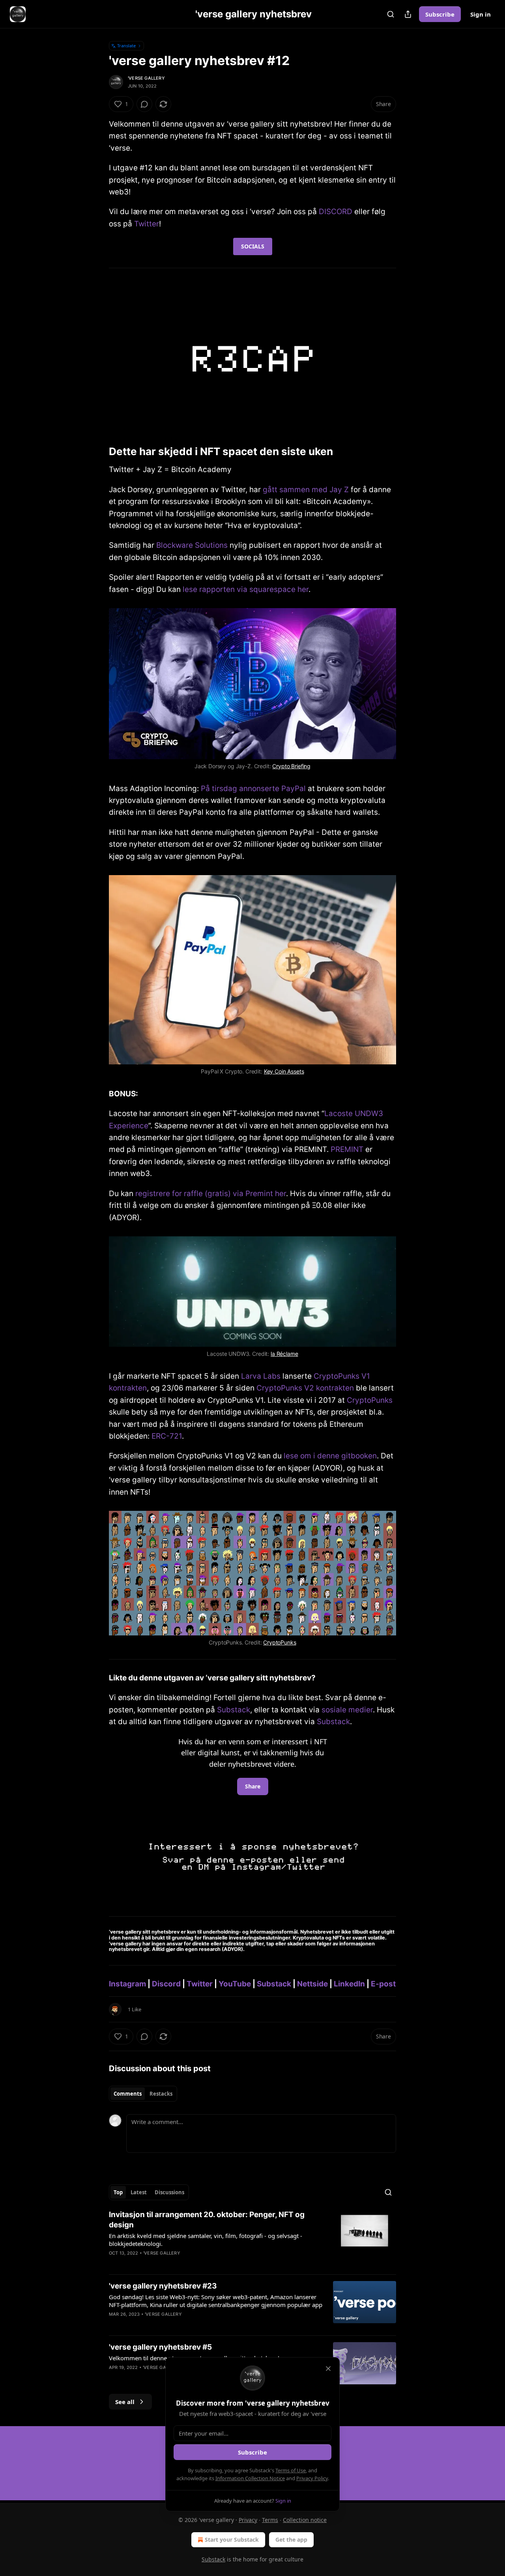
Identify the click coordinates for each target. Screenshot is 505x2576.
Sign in (481, 14)
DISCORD (336, 212)
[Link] (98, 452)
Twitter (147, 224)
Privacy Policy (312, 2478)
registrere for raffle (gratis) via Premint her (211, 1194)
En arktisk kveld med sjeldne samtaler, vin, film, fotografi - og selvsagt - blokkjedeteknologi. (206, 2240)
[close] (328, 2369)
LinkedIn (349, 1984)
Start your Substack (232, 2540)
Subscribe (440, 14)
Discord (166, 1984)
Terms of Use (291, 2470)
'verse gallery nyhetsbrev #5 (160, 2347)
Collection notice (305, 2520)
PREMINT (347, 1149)
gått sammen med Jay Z (306, 490)
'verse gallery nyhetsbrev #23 (163, 2286)
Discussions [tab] (169, 2192)
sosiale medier (347, 1710)
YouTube (235, 1984)
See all (125, 2402)
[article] (252, 2239)
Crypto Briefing (291, 766)
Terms (270, 2520)
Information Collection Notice (250, 2478)
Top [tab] (118, 2192)
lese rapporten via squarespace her (246, 589)
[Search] (391, 14)
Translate (126, 46)
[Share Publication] (408, 14)
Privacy (248, 2520)
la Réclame (284, 1354)
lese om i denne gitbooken (330, 1456)
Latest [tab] (139, 2192)
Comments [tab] (128, 2094)
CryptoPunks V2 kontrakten (305, 1388)
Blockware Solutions (192, 545)
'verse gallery (146, 78)
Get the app (291, 2540)
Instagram (127, 1984)
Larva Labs (261, 1376)
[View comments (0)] (144, 104)
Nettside (312, 1984)
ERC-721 (167, 1436)
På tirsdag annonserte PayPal (253, 789)
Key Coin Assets (284, 1071)
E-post (383, 1984)
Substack (234, 1710)
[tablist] (143, 2094)
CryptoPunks (370, 1400)
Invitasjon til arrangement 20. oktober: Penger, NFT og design (207, 2220)
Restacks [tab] (161, 2094)
